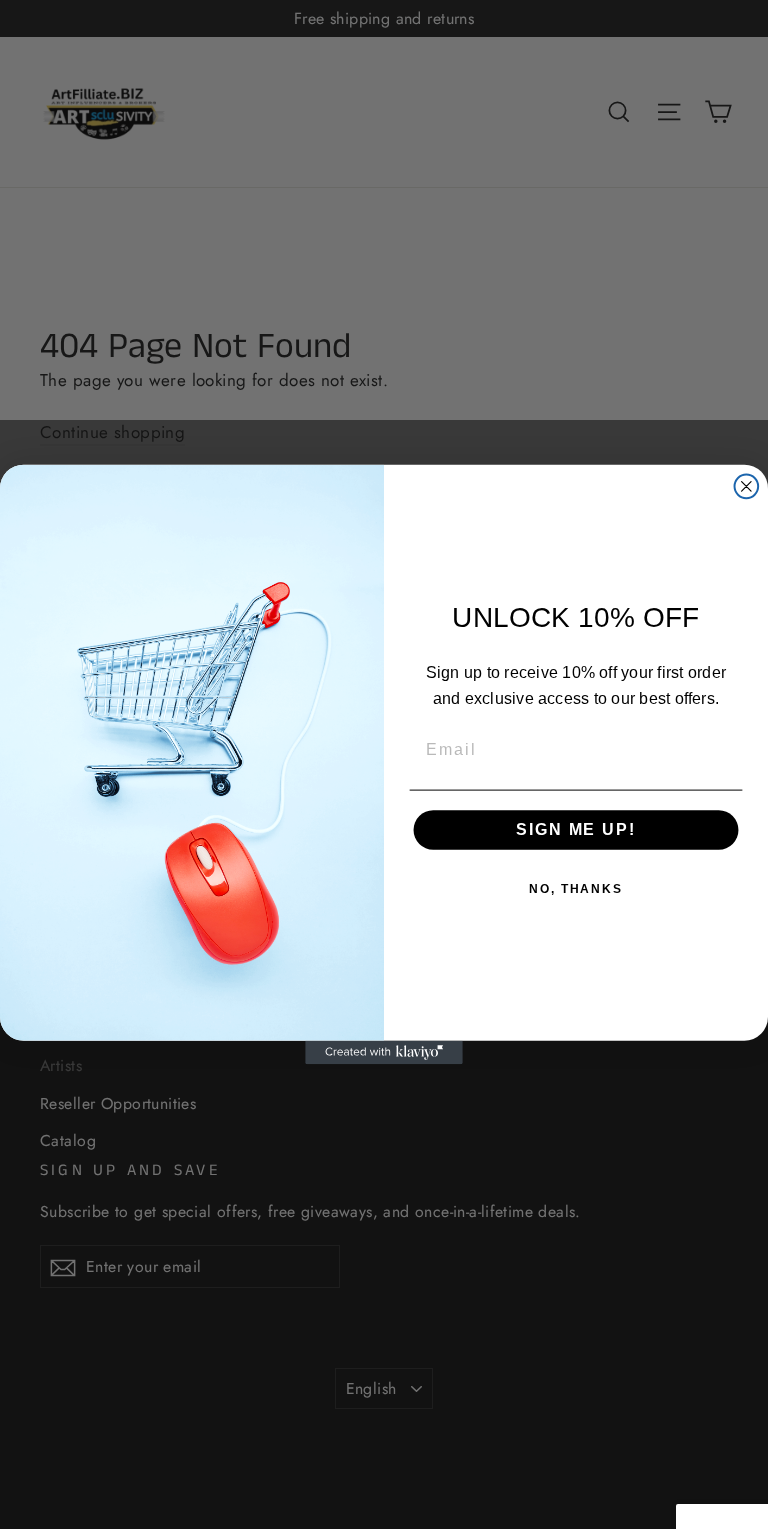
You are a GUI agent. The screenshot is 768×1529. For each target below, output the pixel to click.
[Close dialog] (747, 487)
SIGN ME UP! (575, 829)
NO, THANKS (576, 889)
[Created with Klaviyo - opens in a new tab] (384, 1053)
